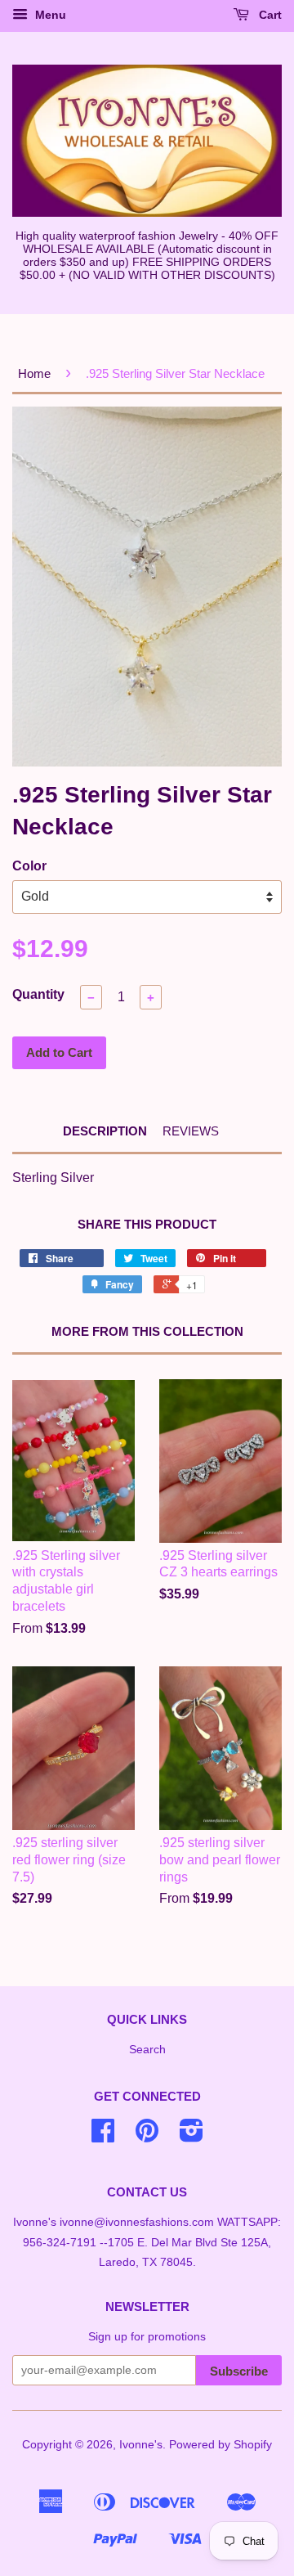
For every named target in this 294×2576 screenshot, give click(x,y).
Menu (49, 15)
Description (105, 1131)
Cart (269, 15)
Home (34, 373)
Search (147, 2050)
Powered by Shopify (220, 2445)
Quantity (38, 994)
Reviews (191, 1131)
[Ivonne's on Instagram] (192, 2136)
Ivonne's (141, 2445)
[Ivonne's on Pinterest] (147, 2136)
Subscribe (239, 2371)
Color (29, 866)
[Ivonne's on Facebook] (103, 2136)
